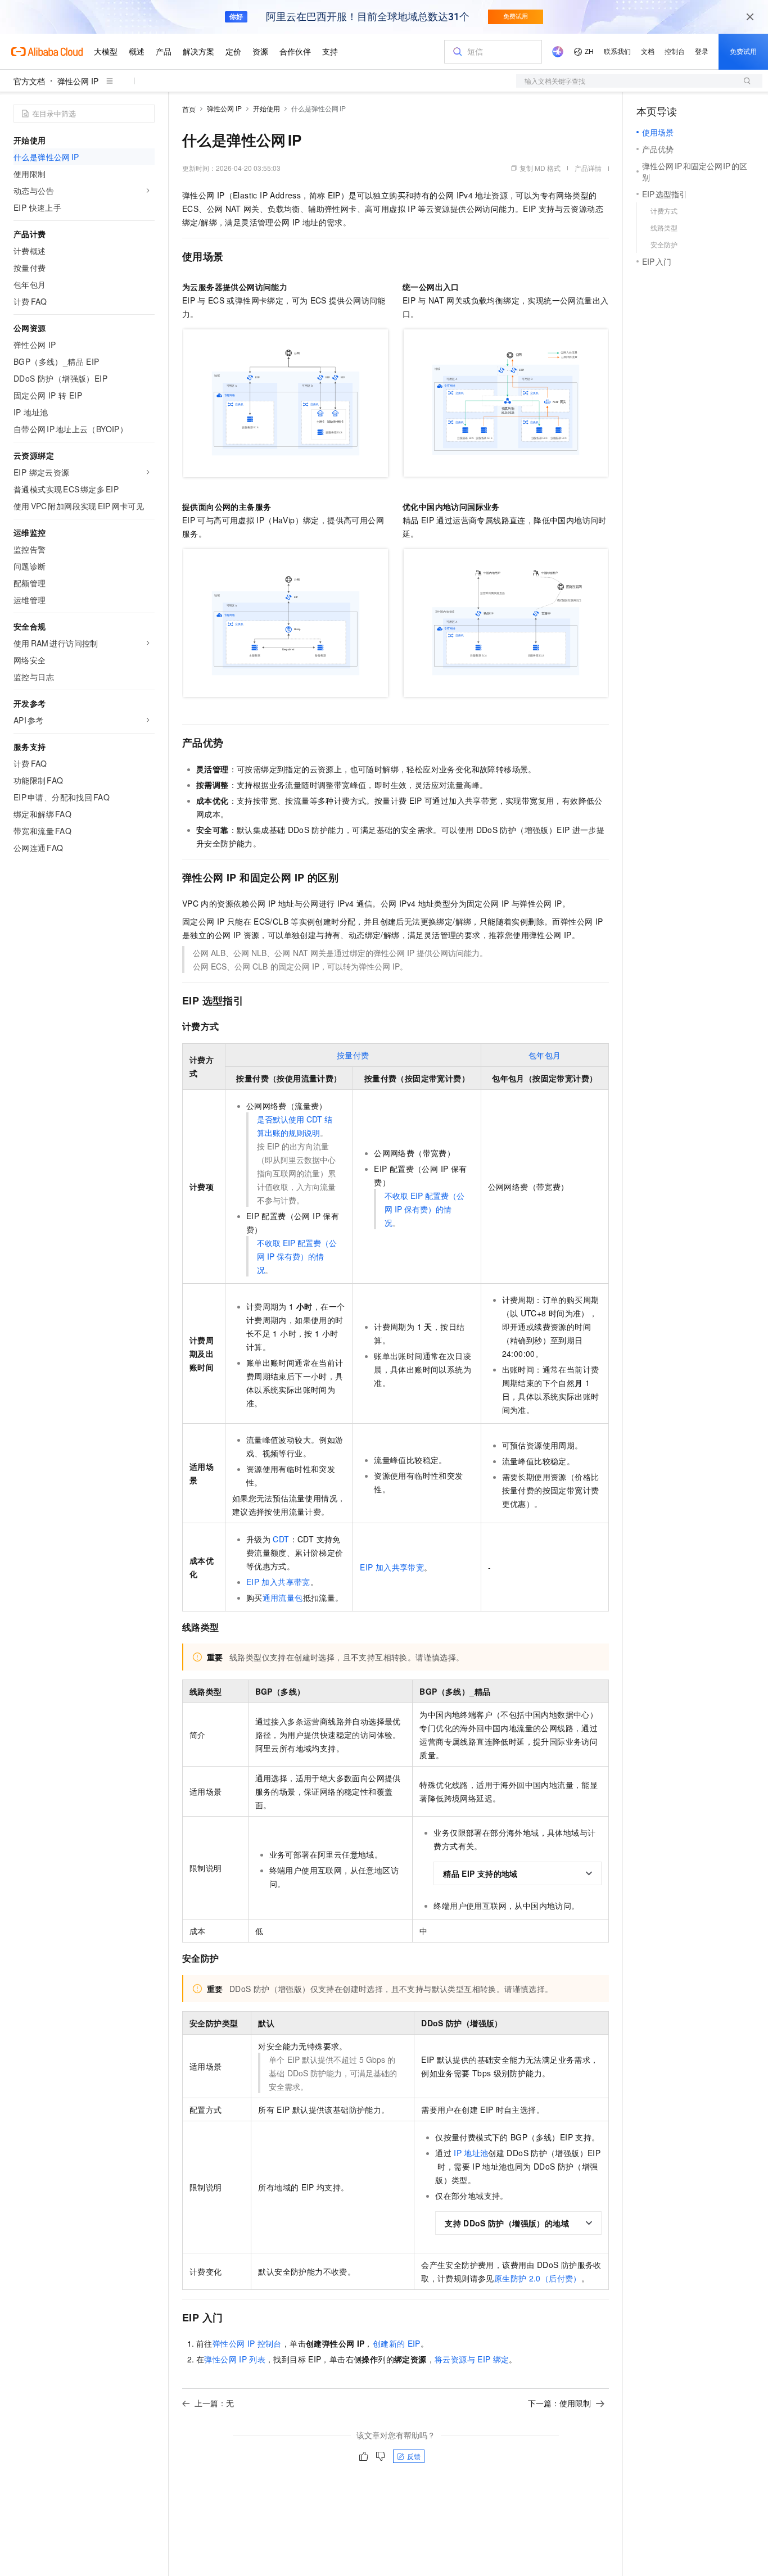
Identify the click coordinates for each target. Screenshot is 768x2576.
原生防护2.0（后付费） (538, 2278)
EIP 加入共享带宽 (278, 1582)
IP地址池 (471, 2153)
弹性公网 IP (78, 81)
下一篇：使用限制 (559, 2403)
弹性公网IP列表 (235, 2359)
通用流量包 (283, 1597)
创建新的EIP (397, 2343)
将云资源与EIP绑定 (472, 2359)
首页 (189, 109)
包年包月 (545, 1055)
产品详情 (588, 168)
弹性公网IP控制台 (247, 2343)
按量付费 (353, 1055)
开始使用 (266, 108)
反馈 (414, 2456)
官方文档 (29, 81)
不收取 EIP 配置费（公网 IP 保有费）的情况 (297, 1256)
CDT (281, 1539)
